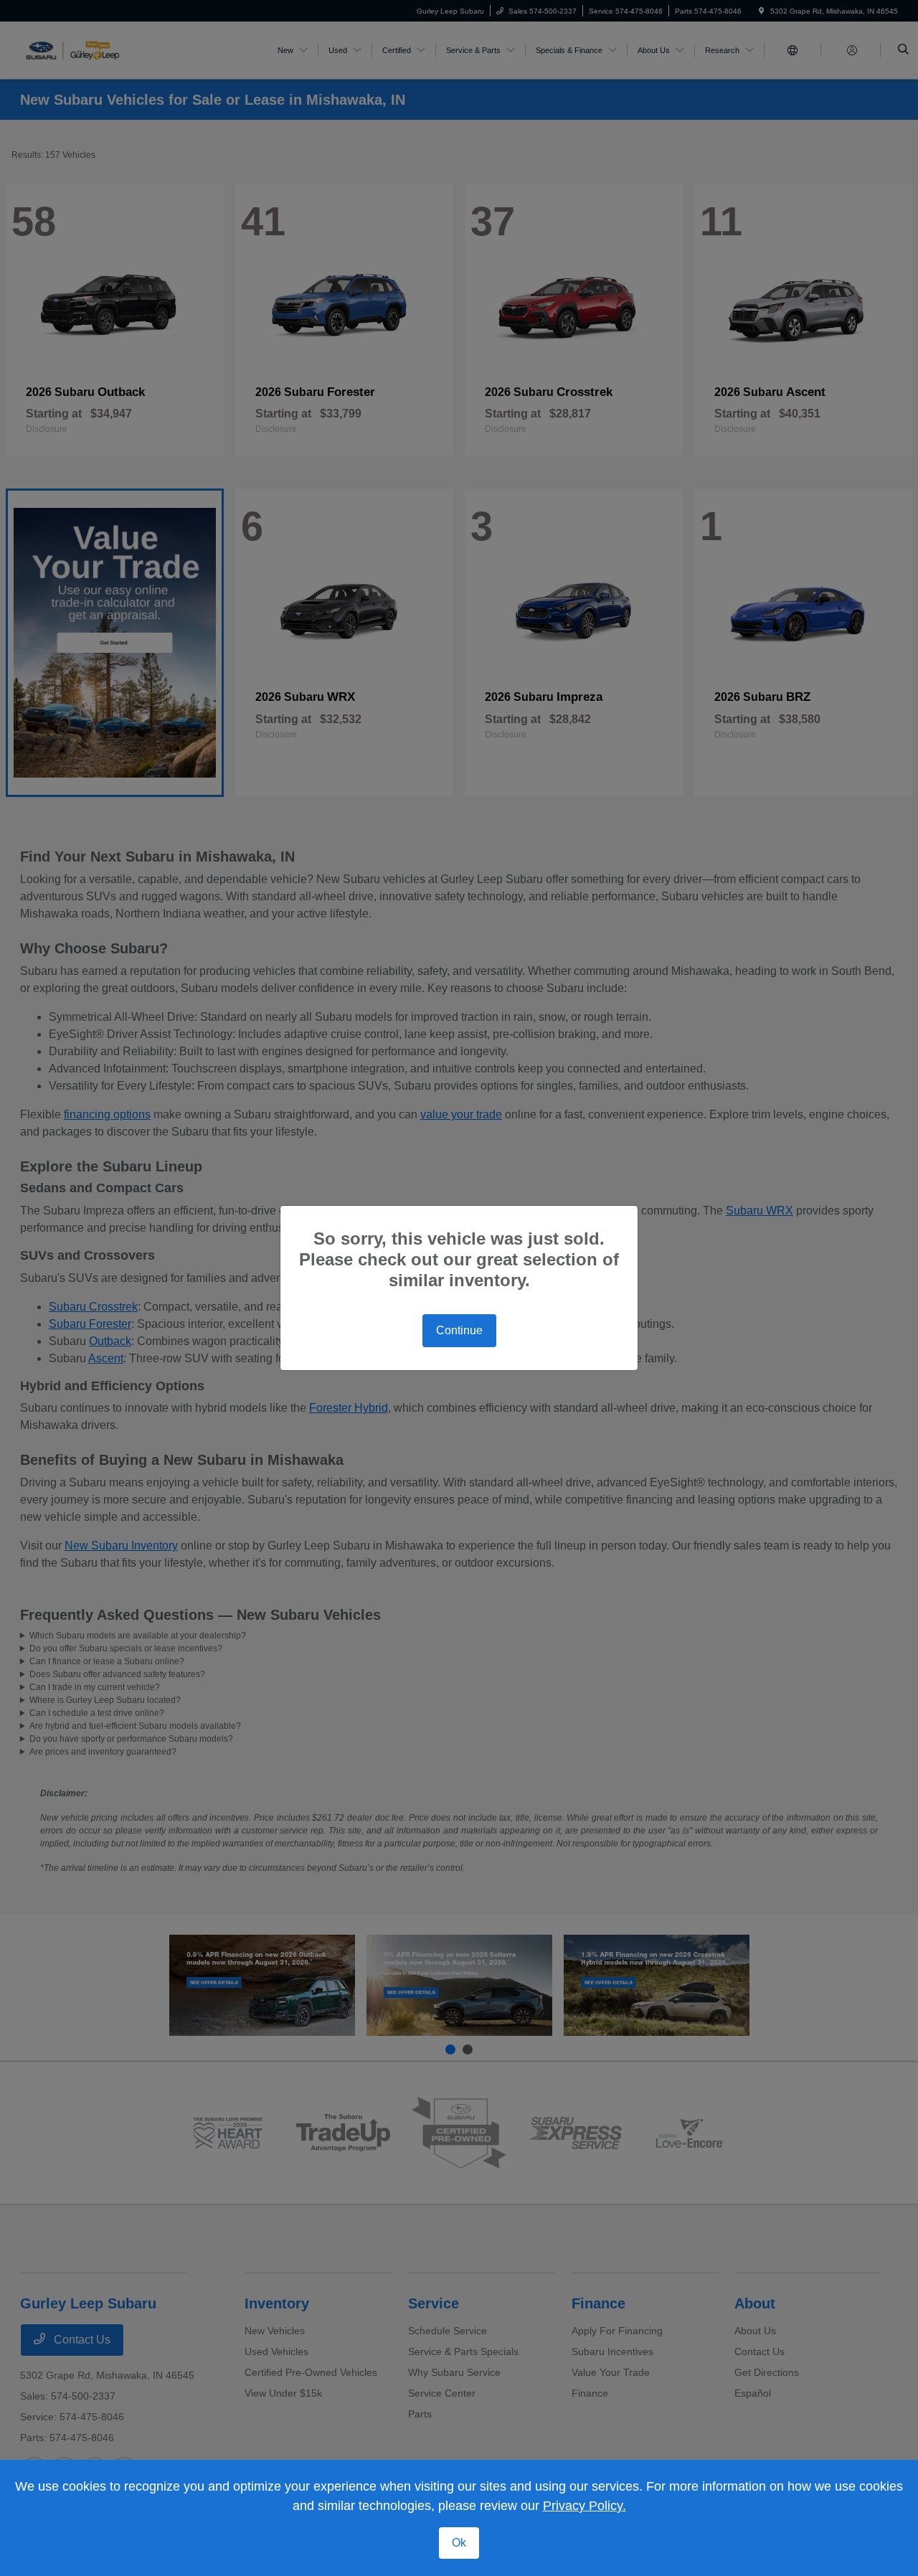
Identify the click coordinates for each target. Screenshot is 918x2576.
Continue (459, 1330)
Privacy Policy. (585, 2506)
